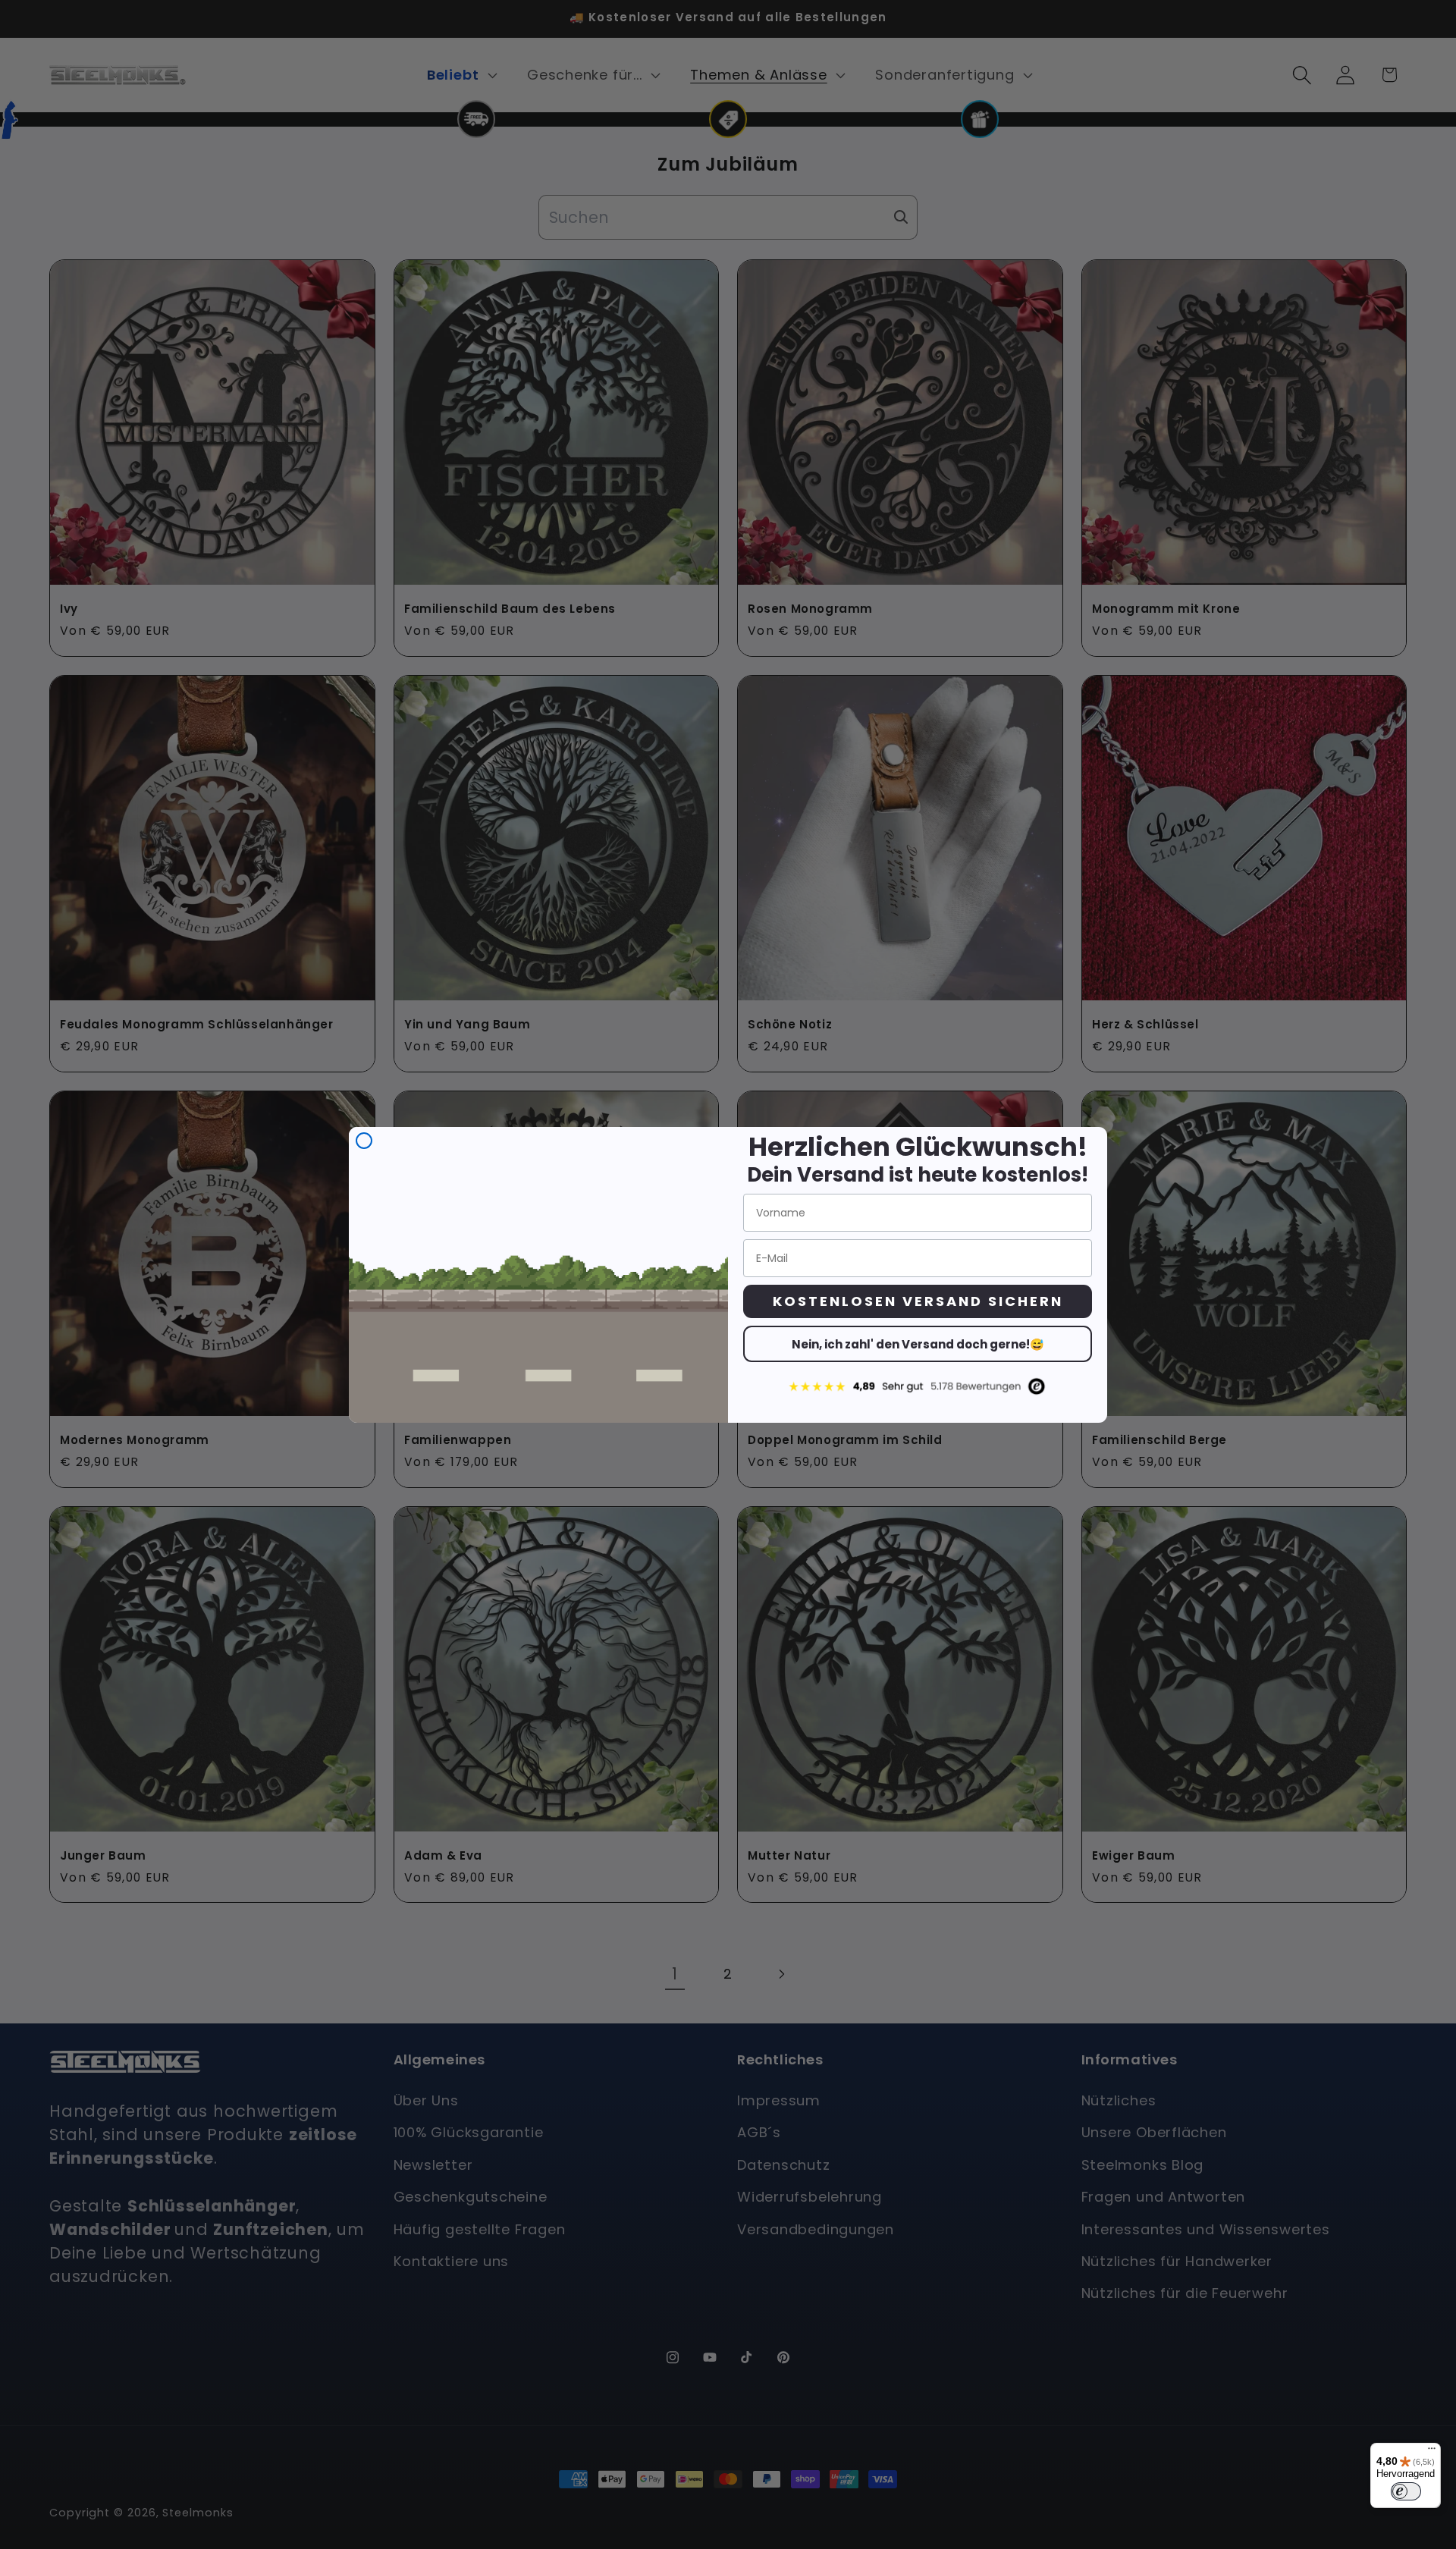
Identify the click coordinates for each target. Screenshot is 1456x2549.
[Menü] (1432, 2452)
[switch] (1406, 2491)
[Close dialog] (364, 1141)
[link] (918, 1386)
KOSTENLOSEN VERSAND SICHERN (918, 1301)
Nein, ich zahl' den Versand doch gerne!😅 (918, 1344)
